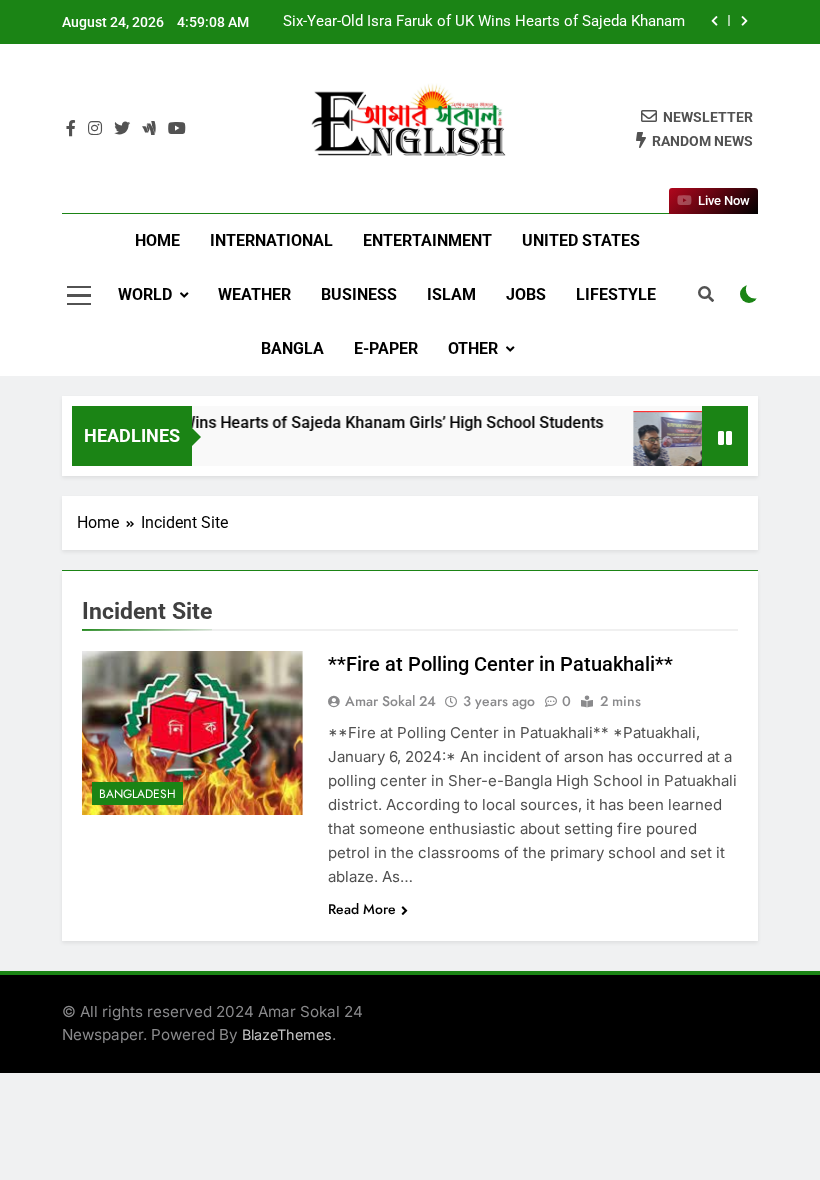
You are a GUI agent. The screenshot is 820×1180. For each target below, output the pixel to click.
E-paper (386, 348)
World (145, 294)
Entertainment (427, 240)
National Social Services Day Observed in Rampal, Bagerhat (487, 41)
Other (473, 348)
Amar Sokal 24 (390, 701)
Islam (451, 294)
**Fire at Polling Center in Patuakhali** (500, 664)
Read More (362, 909)
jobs (526, 294)
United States (581, 240)
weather (254, 294)
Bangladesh (137, 794)
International (271, 240)
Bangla (292, 348)
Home (157, 240)
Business (359, 294)
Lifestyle (616, 294)
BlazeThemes (287, 1034)
